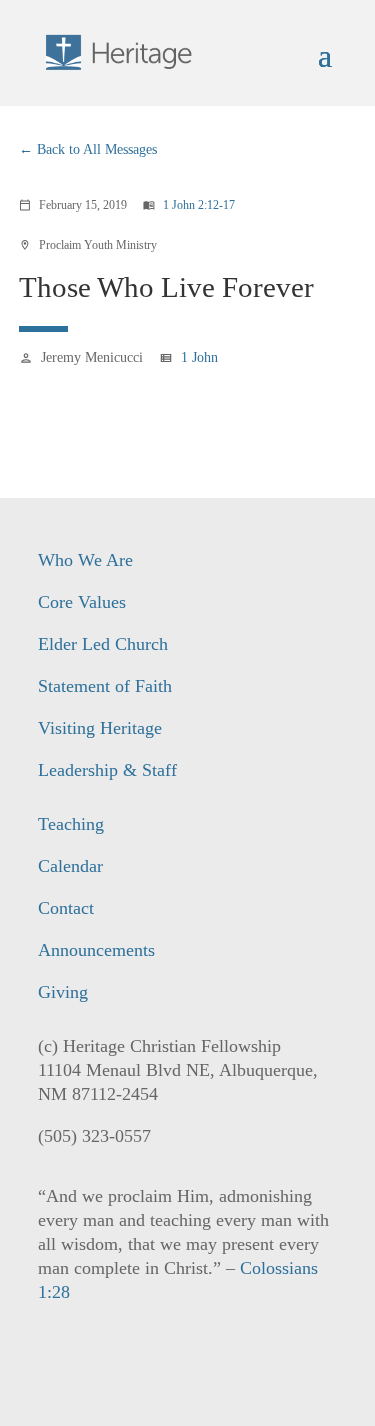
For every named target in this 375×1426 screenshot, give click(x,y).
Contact (66, 908)
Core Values (82, 602)
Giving (63, 992)
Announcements (96, 950)
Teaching (71, 824)
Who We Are (85, 560)
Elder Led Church (103, 644)
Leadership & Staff (107, 770)
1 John (199, 357)
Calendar (70, 866)
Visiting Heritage (100, 728)
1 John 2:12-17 (199, 205)
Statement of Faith (105, 686)
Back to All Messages (97, 149)
